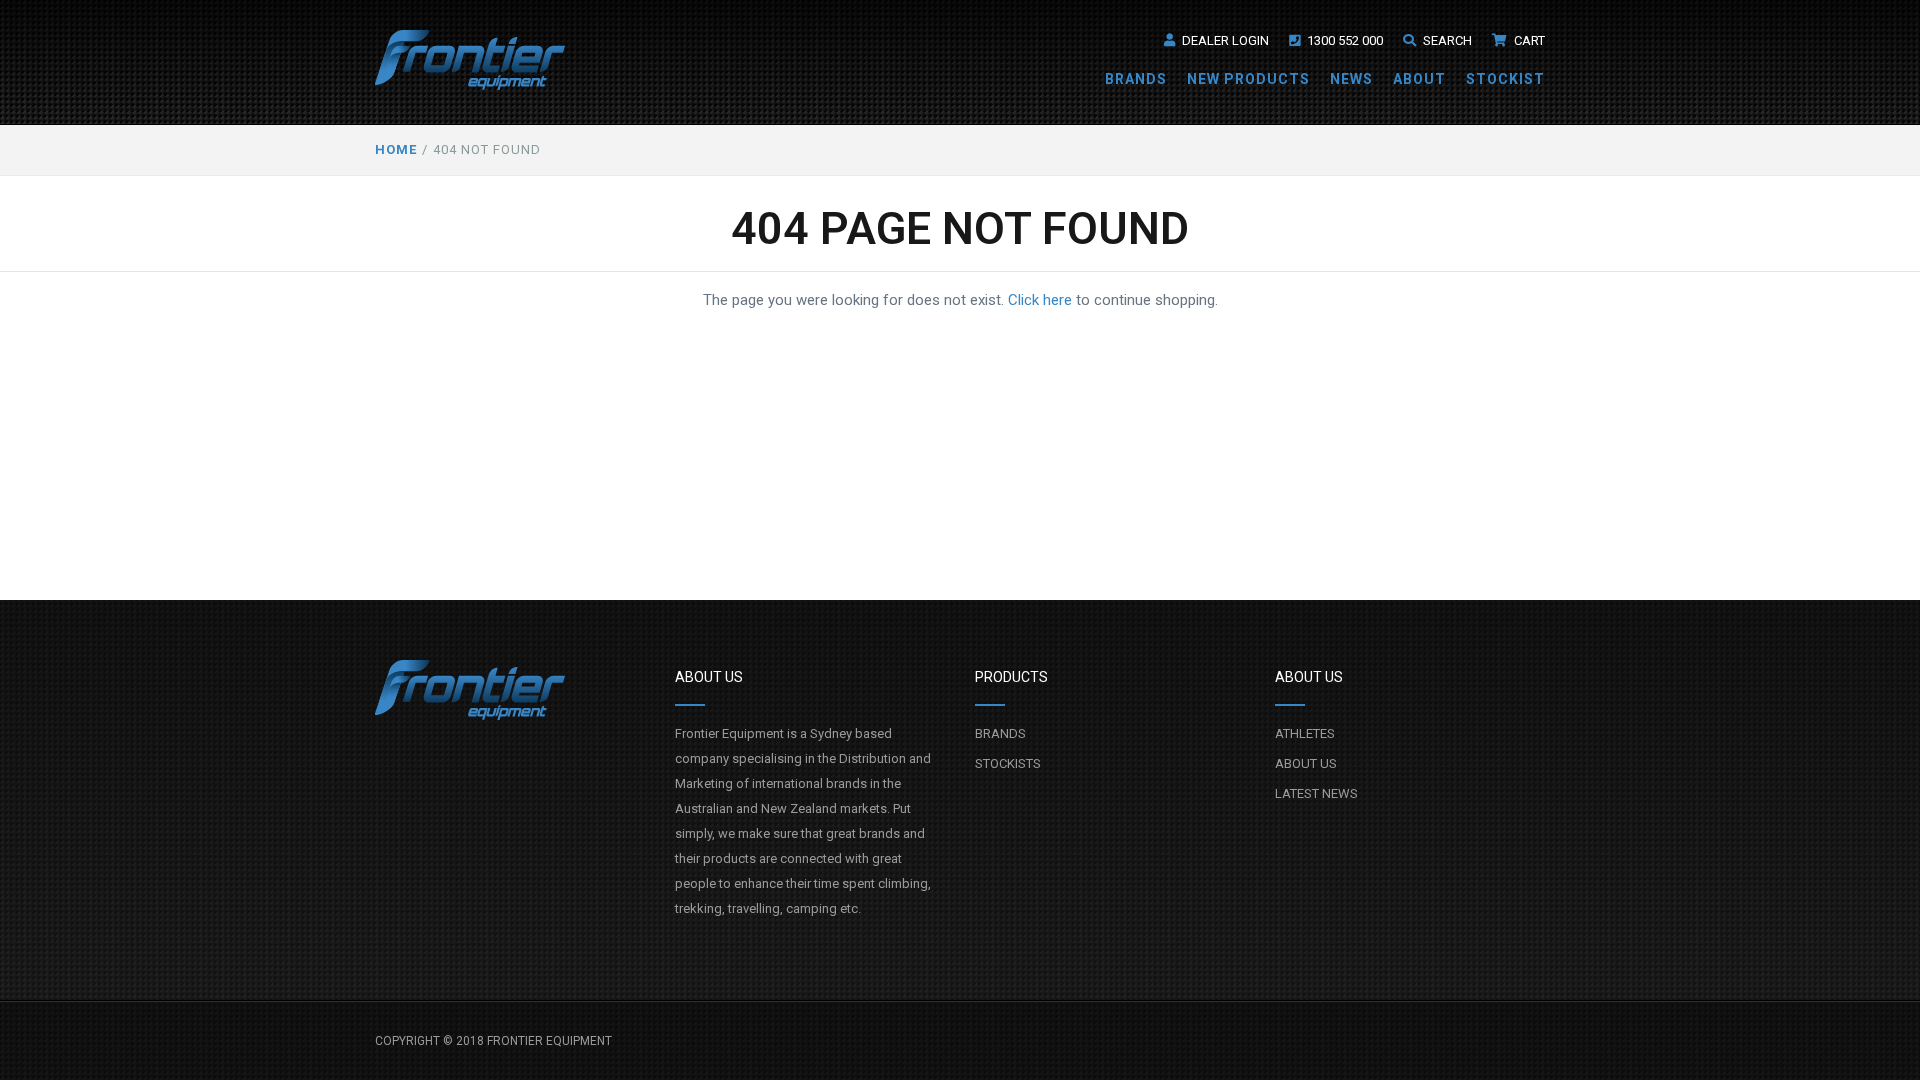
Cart (1528, 40)
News (1351, 79)
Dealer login (1224, 40)
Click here (1040, 300)
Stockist (1505, 79)
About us (1306, 763)
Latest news (1316, 793)
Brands (1136, 79)
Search (1446, 40)
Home (396, 149)
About (1419, 79)
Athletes (1305, 733)
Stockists (1008, 763)
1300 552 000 (1343, 40)
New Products (1248, 79)
